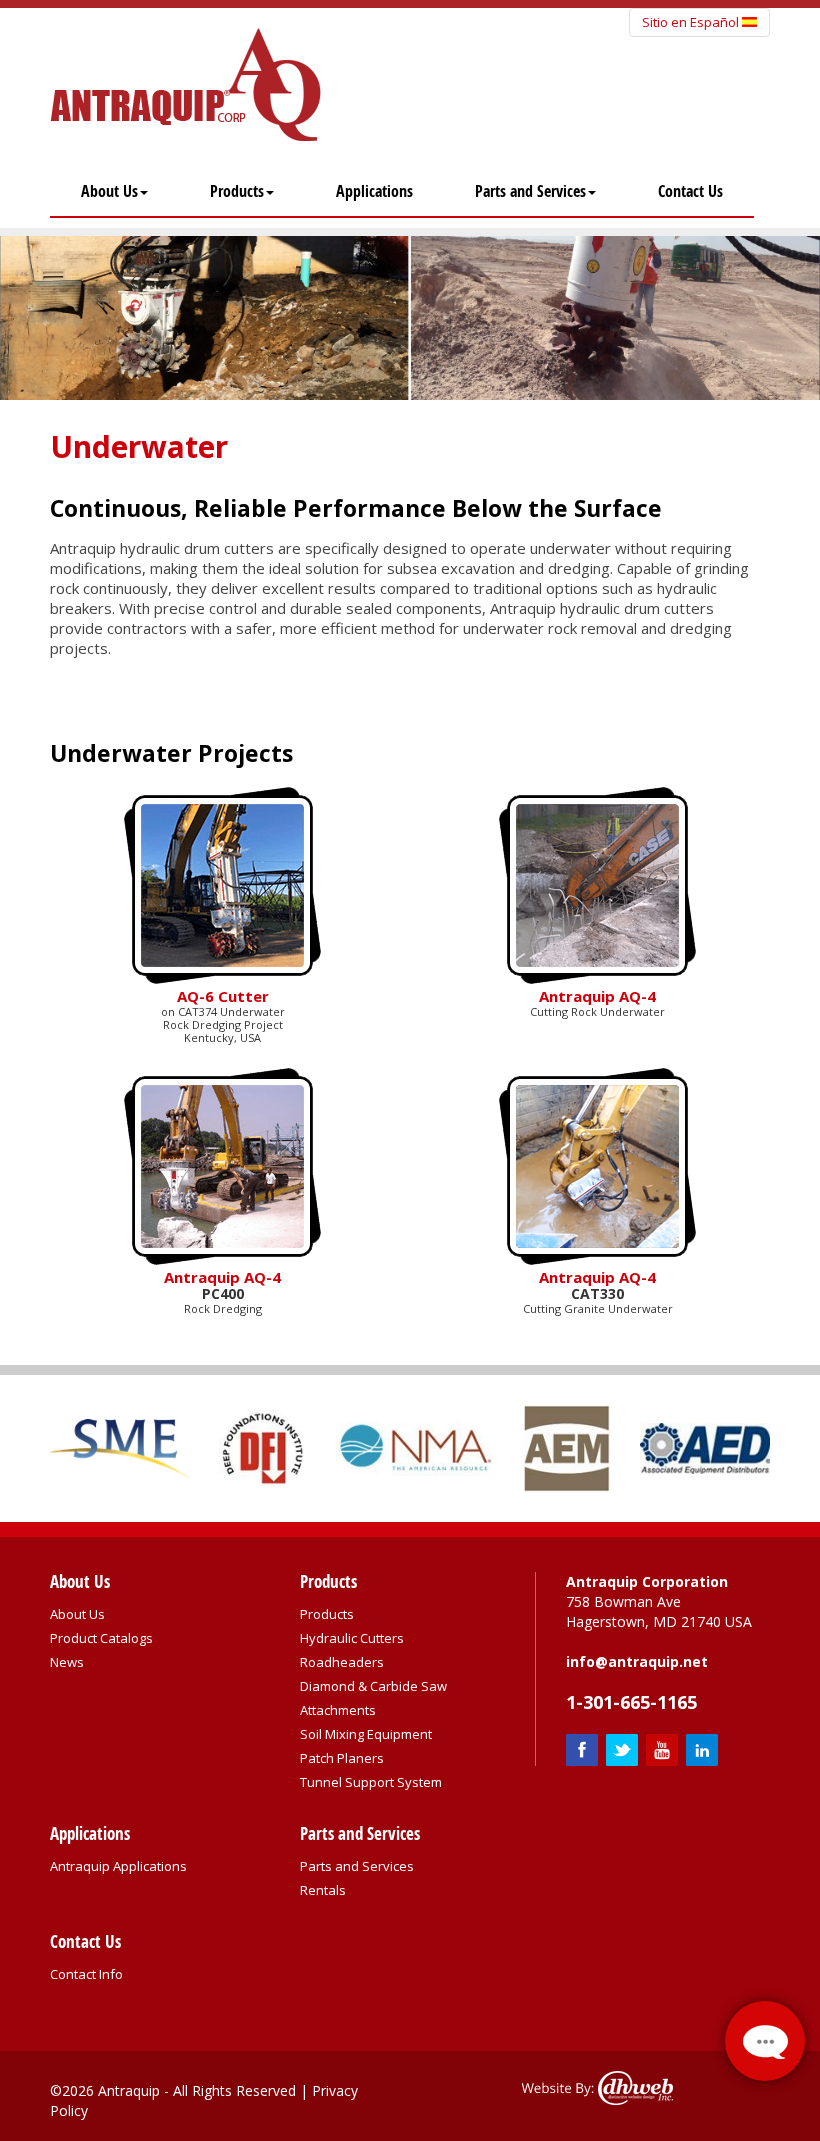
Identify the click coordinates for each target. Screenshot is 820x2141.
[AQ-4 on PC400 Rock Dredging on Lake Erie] (222, 1164)
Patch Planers (342, 1758)
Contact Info (86, 1974)
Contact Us (690, 191)
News (67, 1662)
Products (237, 191)
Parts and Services (530, 191)
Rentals (323, 1890)
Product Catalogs (101, 1638)
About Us (109, 191)
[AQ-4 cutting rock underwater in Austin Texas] (597, 884)
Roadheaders (342, 1662)
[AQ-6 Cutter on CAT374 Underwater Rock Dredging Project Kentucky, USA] (222, 884)
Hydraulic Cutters (352, 1638)
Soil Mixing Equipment (366, 1734)
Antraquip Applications (118, 1866)
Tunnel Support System (371, 1782)
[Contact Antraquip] (765, 2041)
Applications (374, 191)
